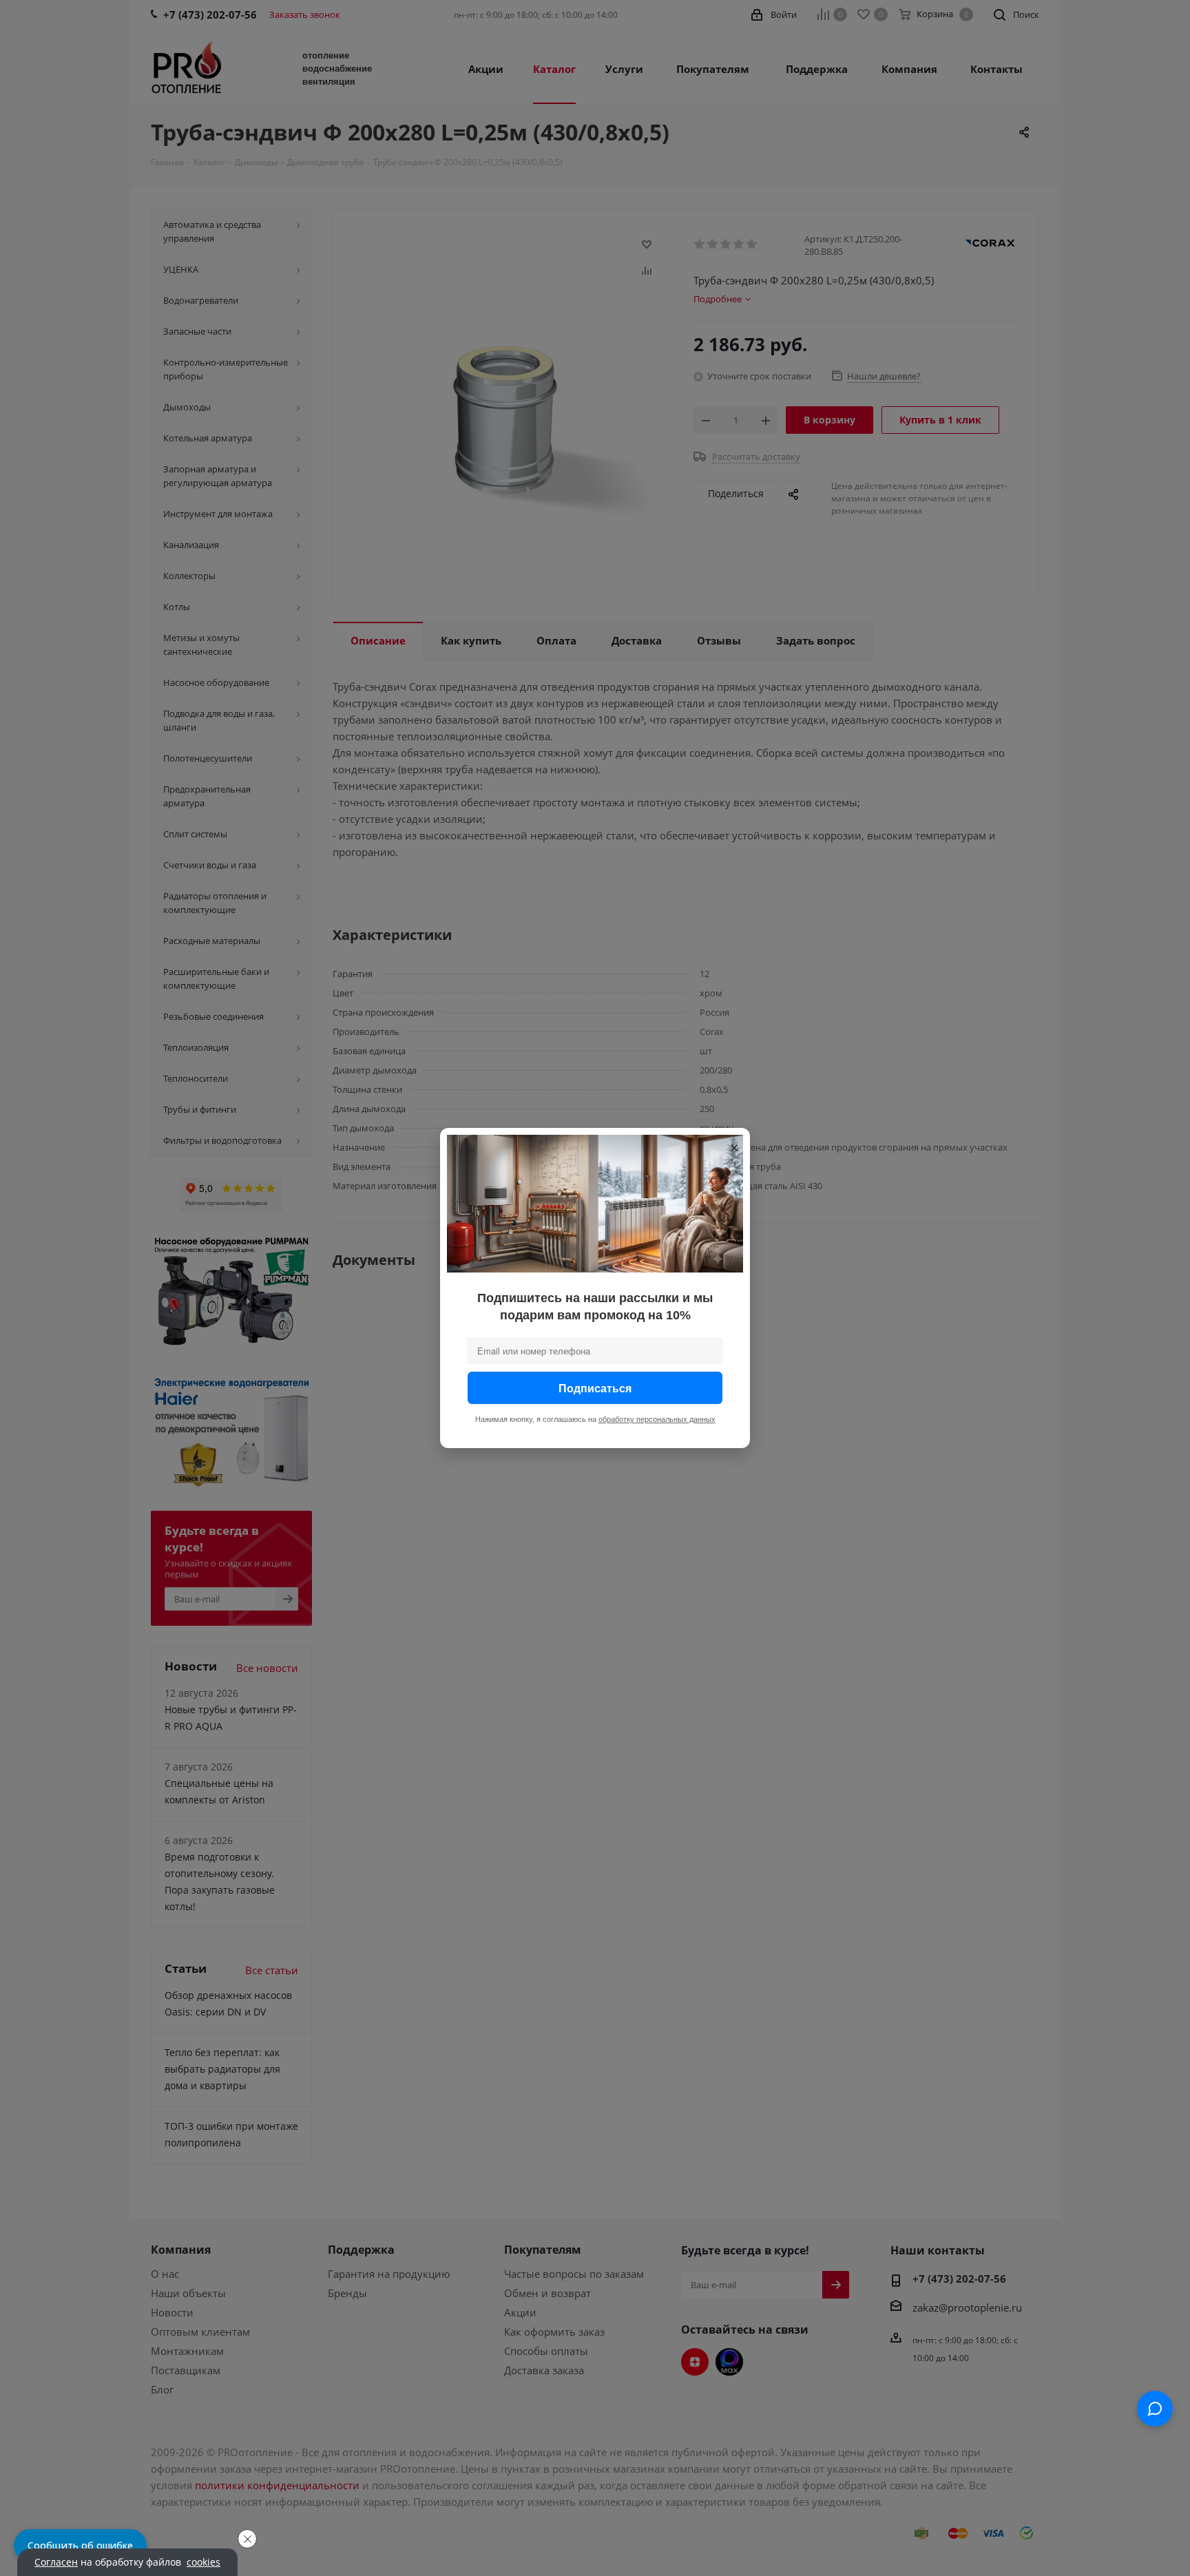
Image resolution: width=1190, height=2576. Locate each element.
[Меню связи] (1155, 2409)
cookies (203, 2562)
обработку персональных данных (657, 1419)
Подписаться (595, 1388)
